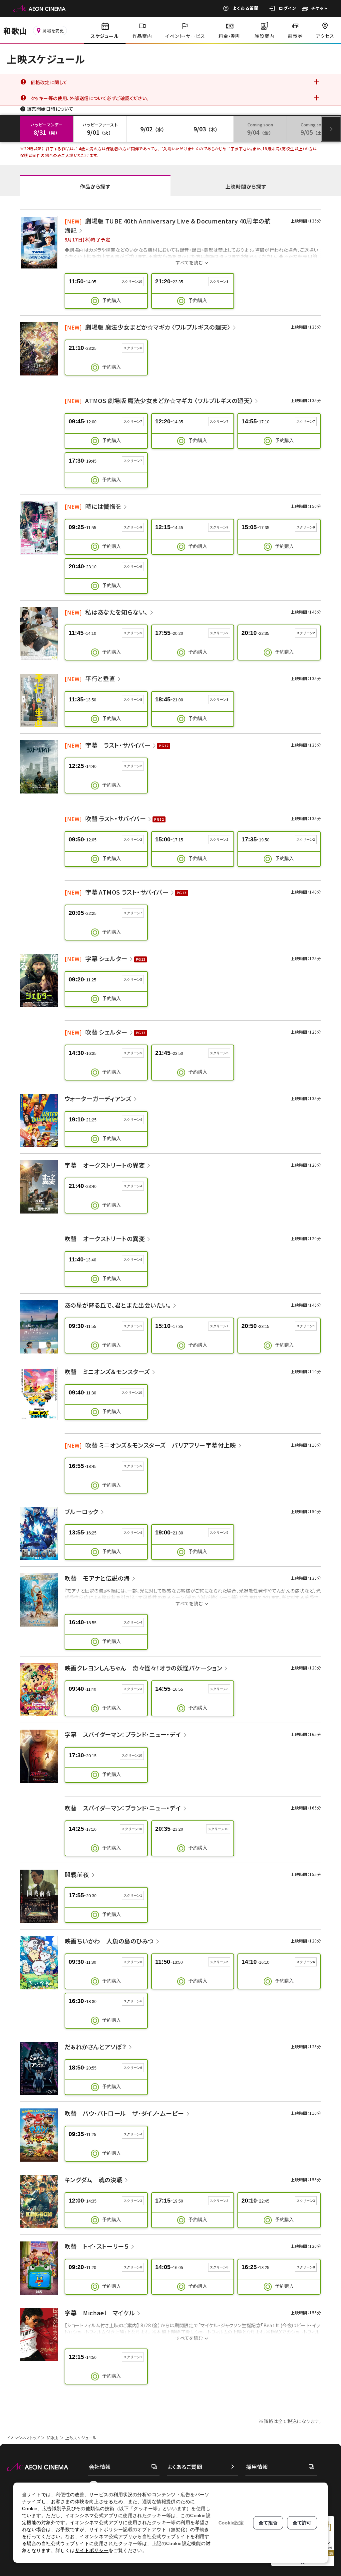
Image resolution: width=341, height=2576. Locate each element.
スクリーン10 (132, 282)
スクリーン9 (133, 527)
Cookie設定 (231, 2523)
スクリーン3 (133, 1689)
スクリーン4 (133, 1120)
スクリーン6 (133, 348)
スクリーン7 (133, 422)
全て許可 (302, 2523)
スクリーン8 (219, 282)
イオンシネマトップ (23, 2437)
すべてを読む (189, 262)
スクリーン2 (306, 633)
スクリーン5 (133, 633)
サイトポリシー (92, 2550)
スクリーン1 (133, 1326)
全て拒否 (268, 2523)
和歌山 (53, 2437)
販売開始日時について (50, 109)
